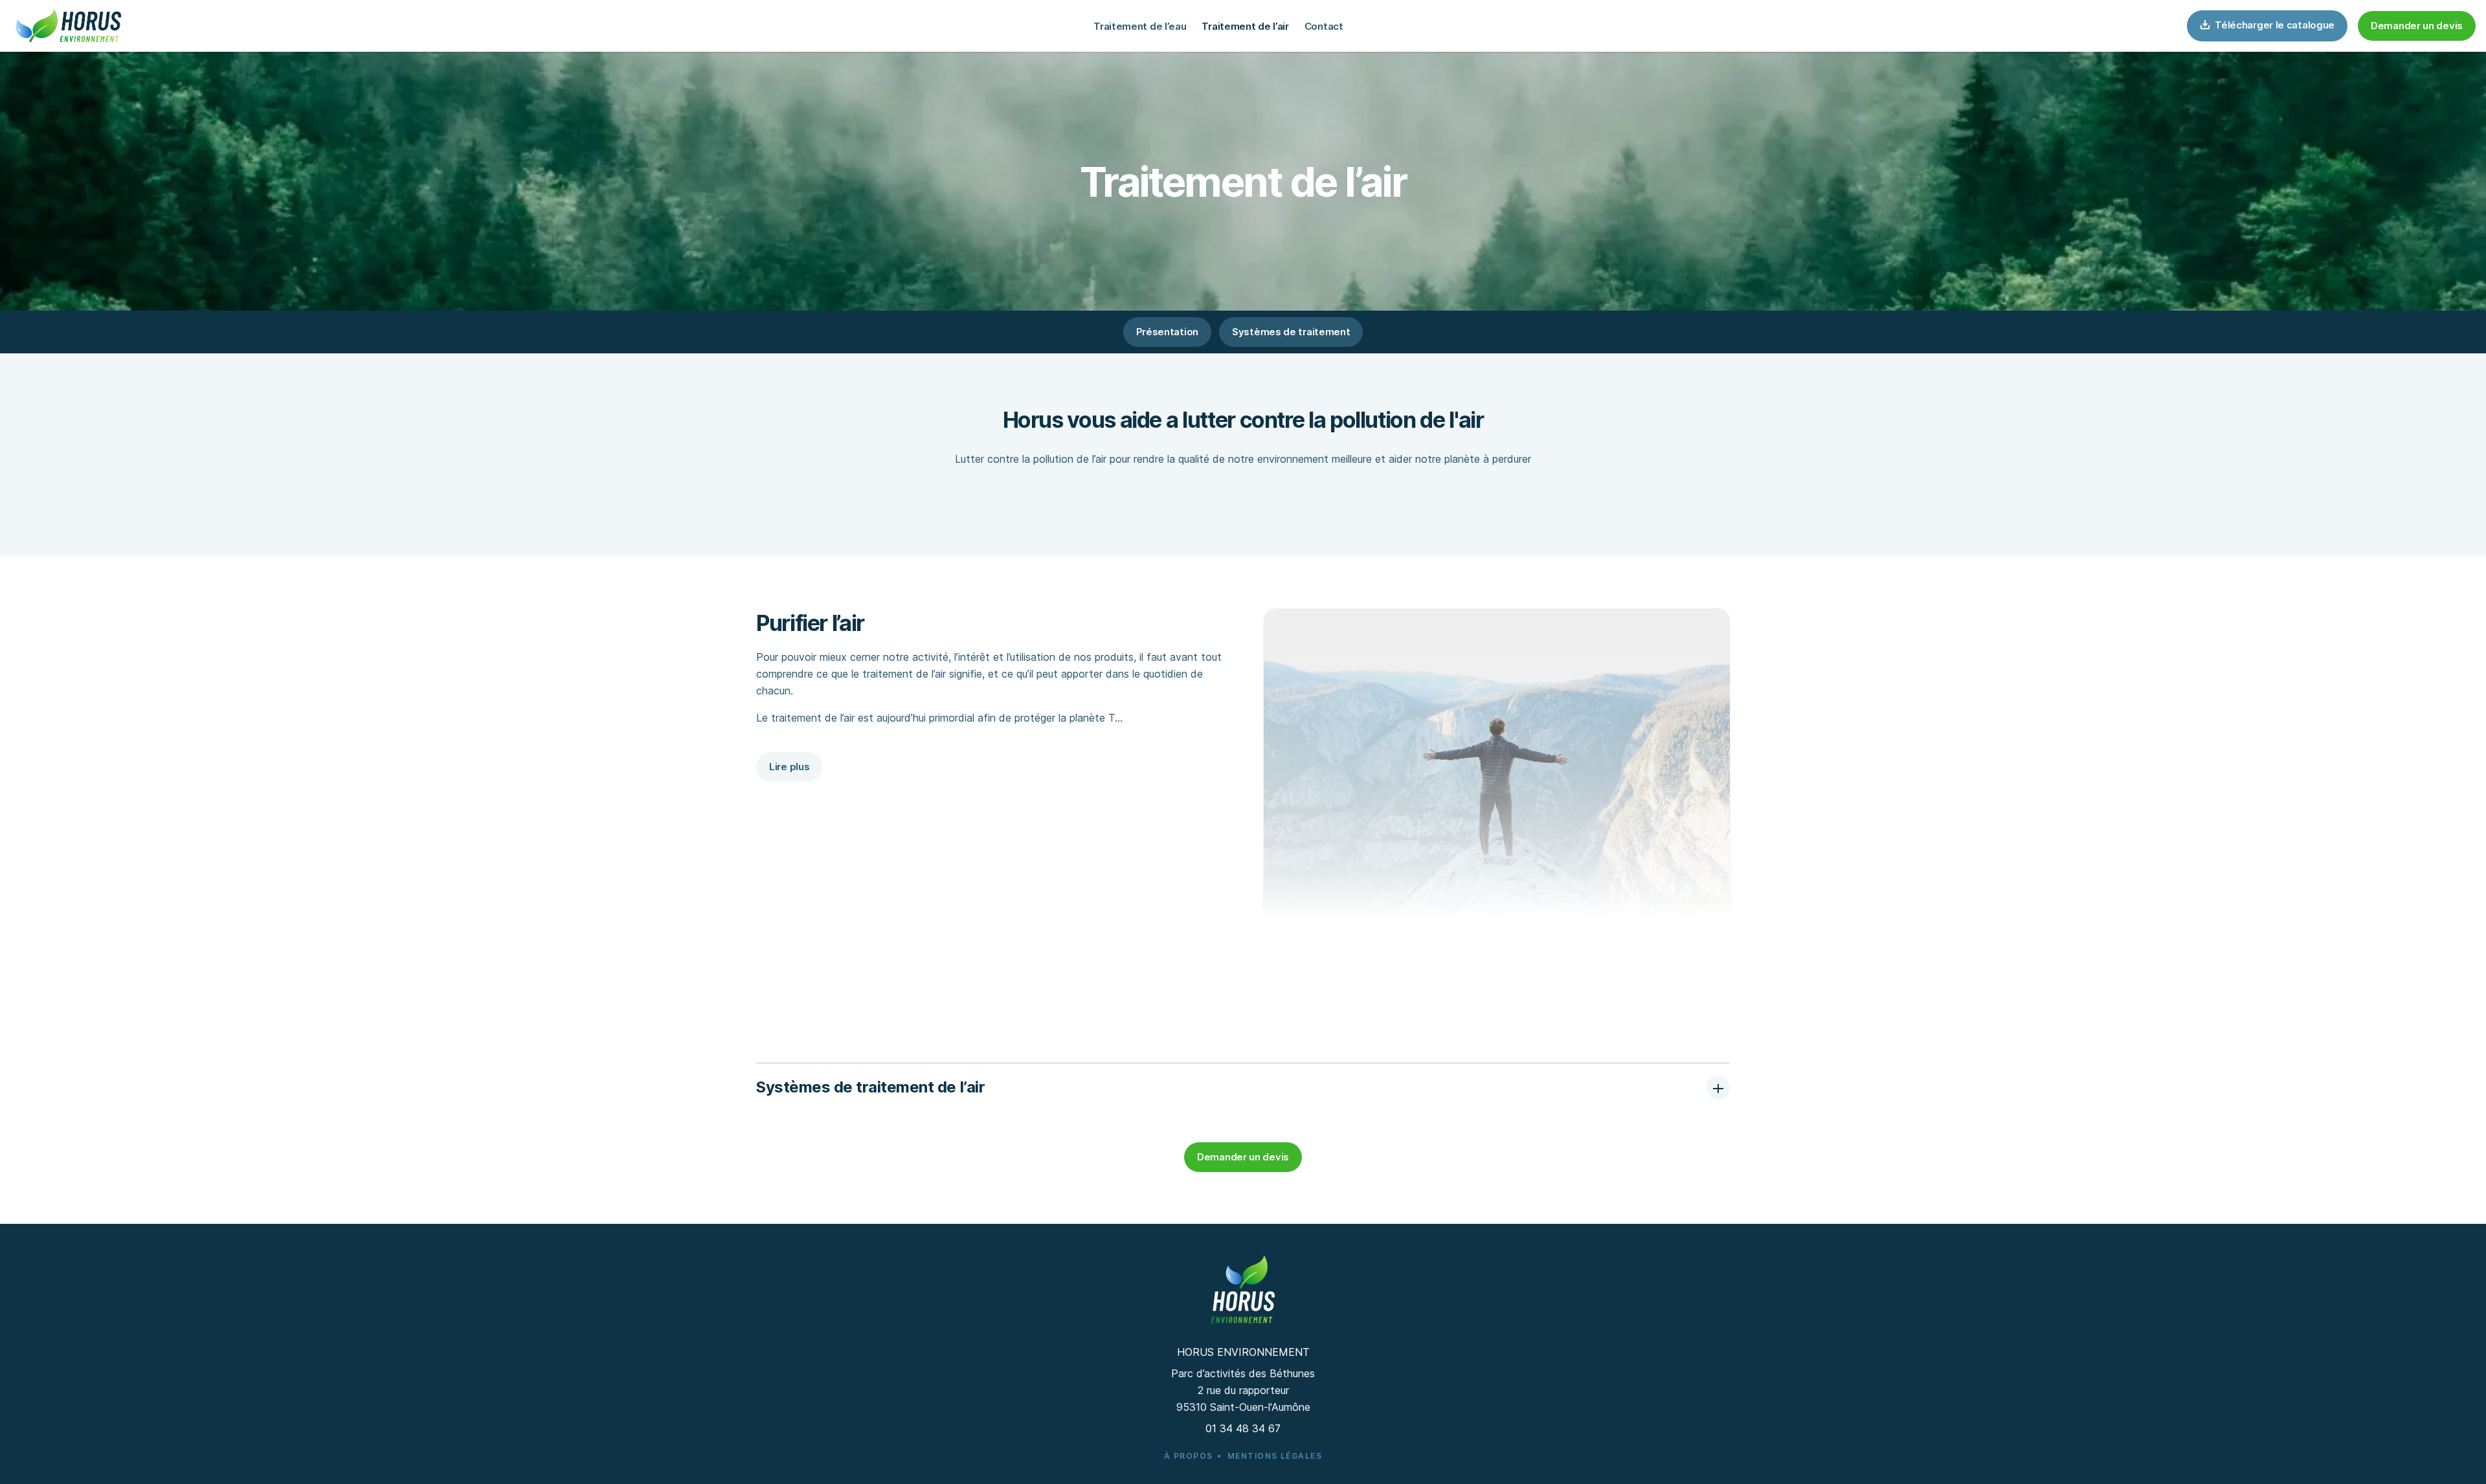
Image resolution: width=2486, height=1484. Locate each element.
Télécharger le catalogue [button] (2274, 25)
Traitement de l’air (1245, 26)
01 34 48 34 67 (1243, 1428)
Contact (1324, 26)
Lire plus (789, 767)
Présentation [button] (1167, 332)
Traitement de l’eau (1140, 26)
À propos (1189, 1456)
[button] (2417, 26)
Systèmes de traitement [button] (1291, 332)
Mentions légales (1275, 1456)
